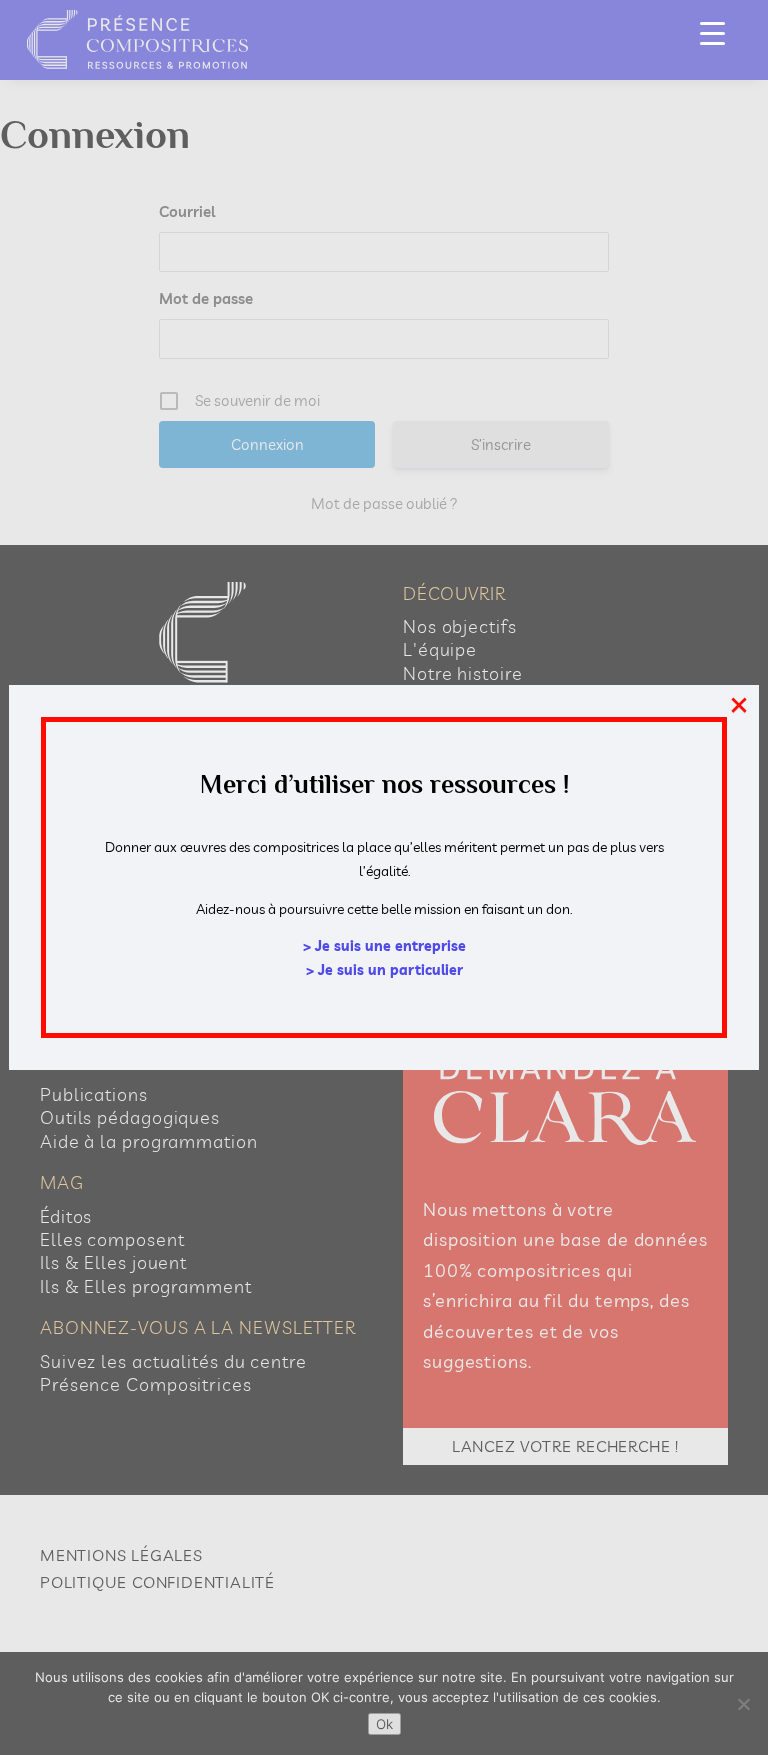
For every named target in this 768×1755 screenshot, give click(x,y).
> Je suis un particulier (384, 970)
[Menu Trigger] (712, 32)
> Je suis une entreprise (384, 946)
